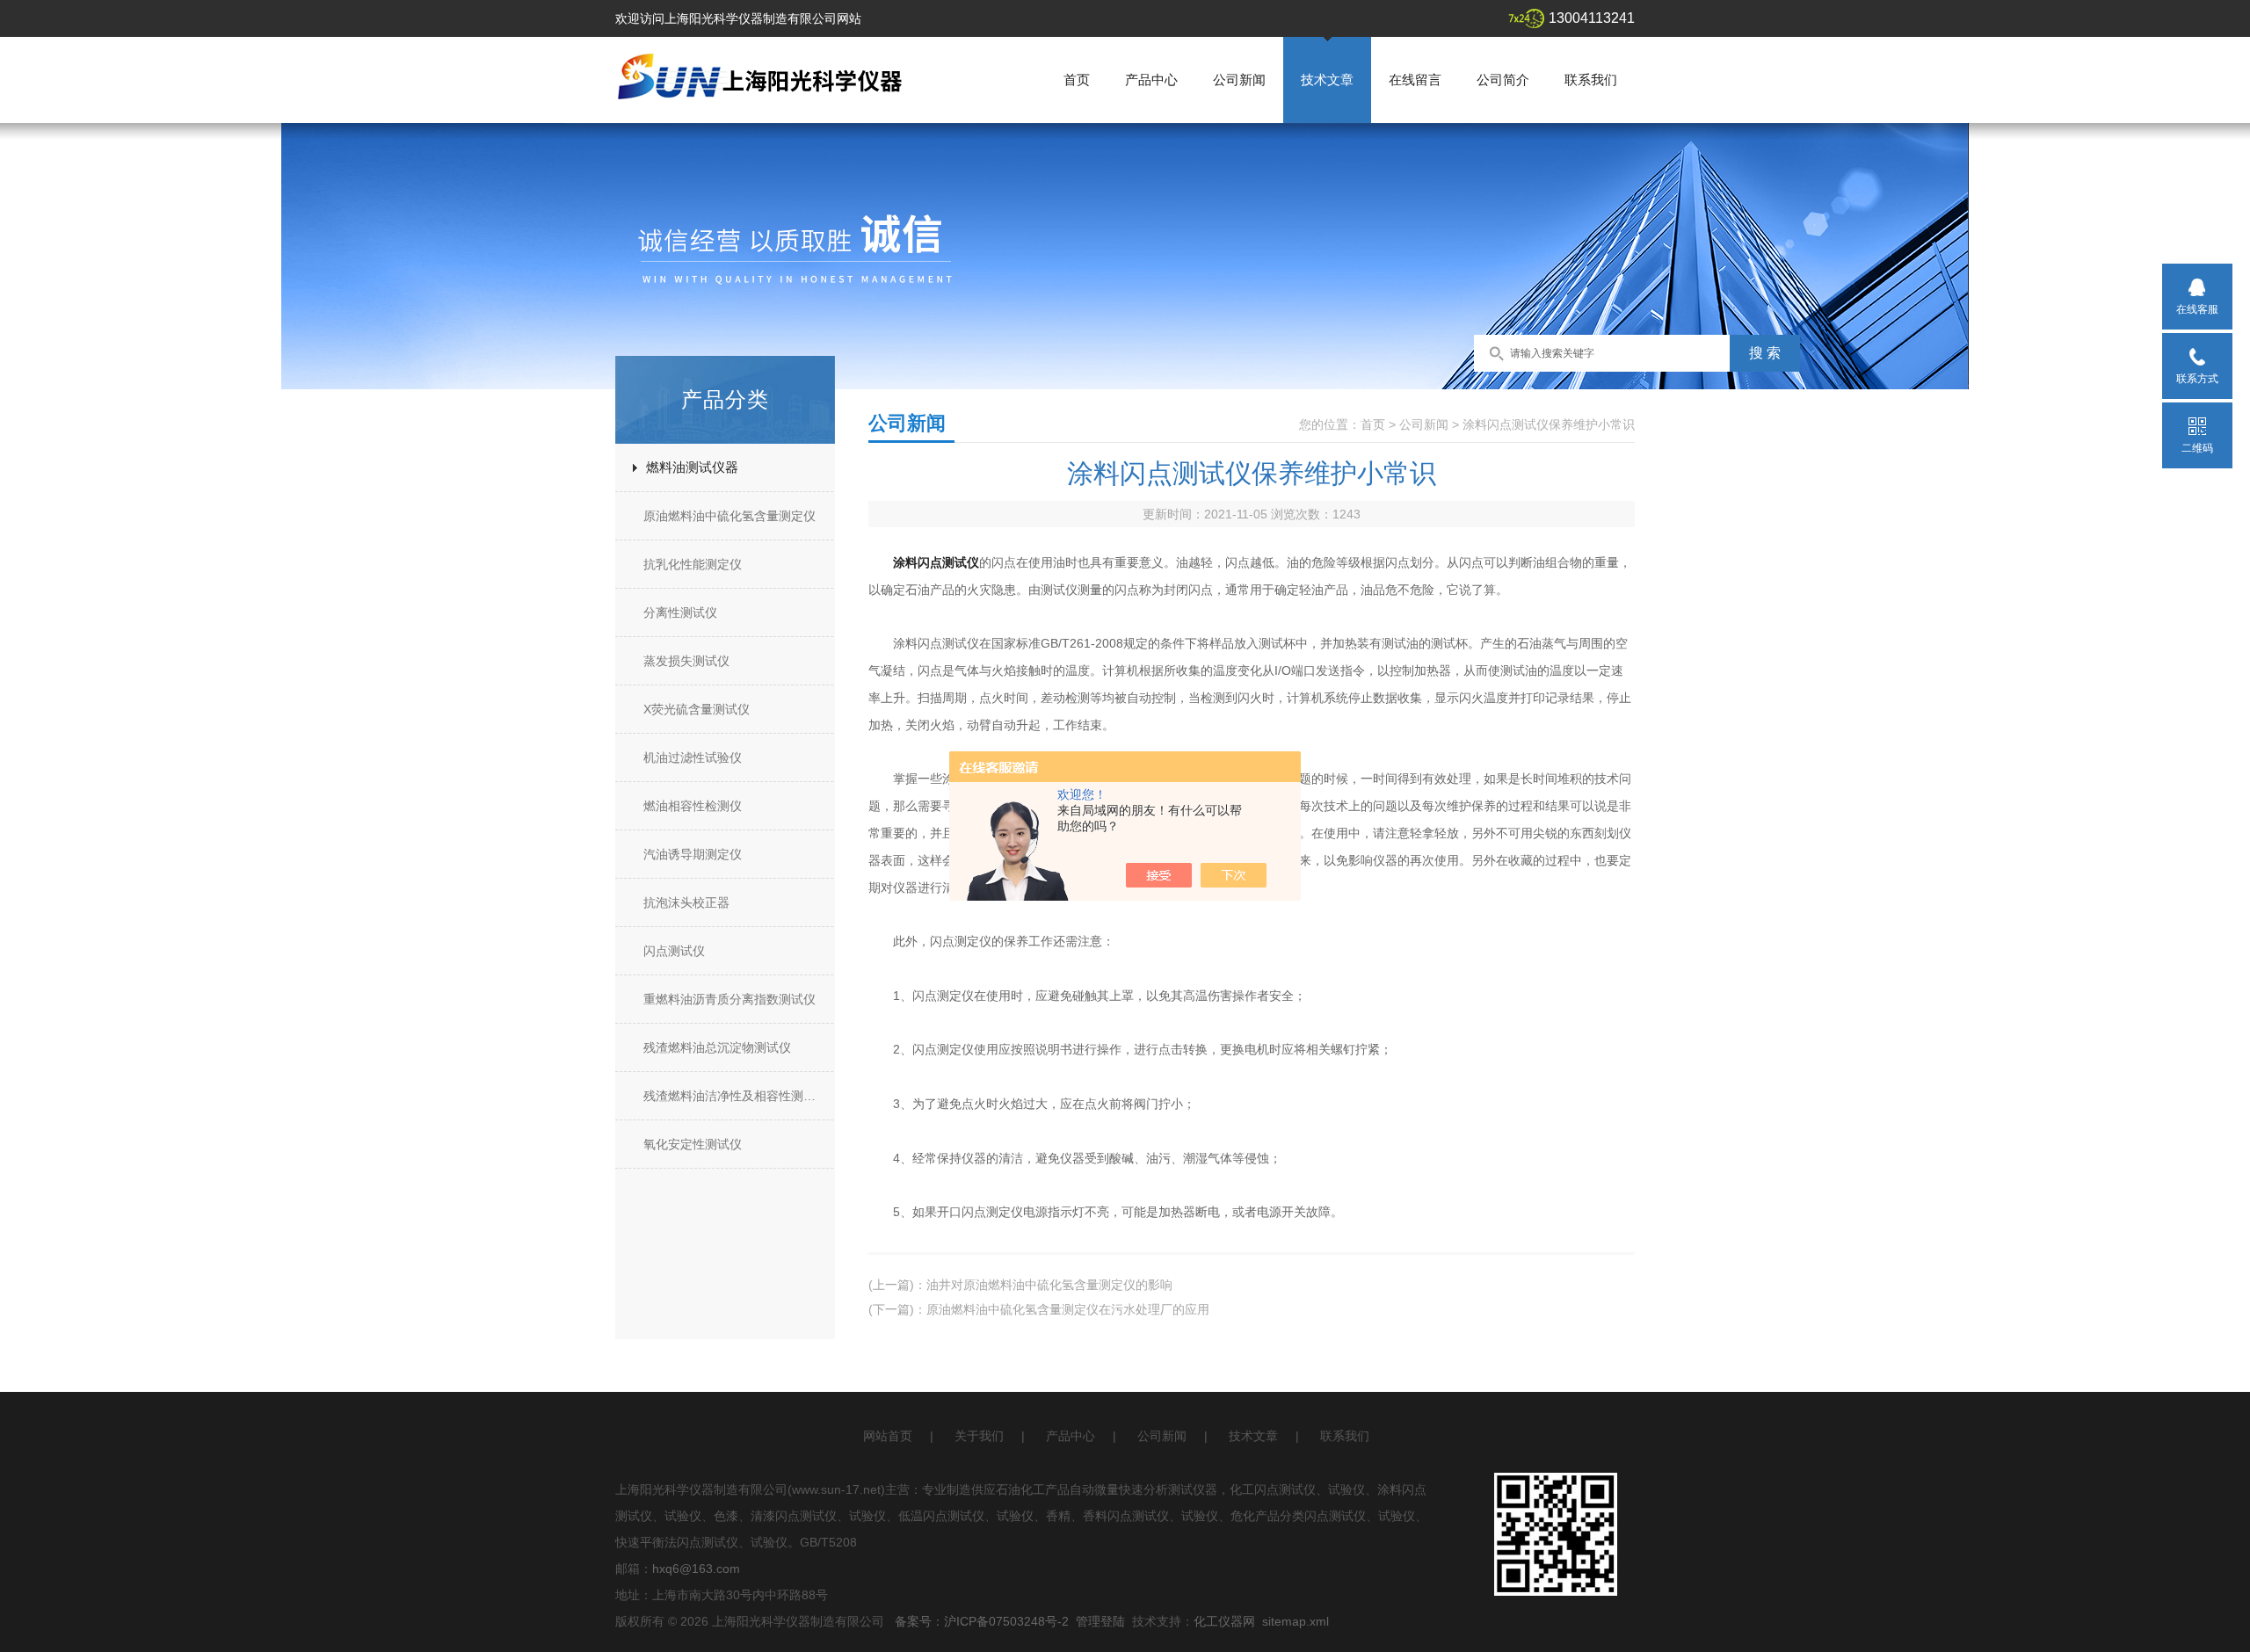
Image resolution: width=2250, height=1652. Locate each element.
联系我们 (1591, 80)
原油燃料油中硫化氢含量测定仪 (729, 516)
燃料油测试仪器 (692, 467)
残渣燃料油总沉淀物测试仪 (717, 1047)
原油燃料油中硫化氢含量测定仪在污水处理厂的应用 (1068, 1309)
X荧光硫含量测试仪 (697, 709)
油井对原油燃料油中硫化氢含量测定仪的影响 (1049, 1285)
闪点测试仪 (674, 951)
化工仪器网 (1224, 1621)
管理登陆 (1100, 1621)
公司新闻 (1239, 80)
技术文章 (1327, 80)
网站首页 (888, 1436)
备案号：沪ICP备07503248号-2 (982, 1621)
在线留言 (1415, 80)
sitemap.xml (1296, 1621)
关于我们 (979, 1436)
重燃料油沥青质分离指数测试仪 (729, 999)
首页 (1077, 80)
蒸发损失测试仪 (686, 661)
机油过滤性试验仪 (693, 757)
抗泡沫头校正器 (686, 902)
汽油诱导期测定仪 (693, 854)
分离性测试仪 (680, 612)
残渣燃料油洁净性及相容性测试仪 (736, 1096)
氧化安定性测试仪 (693, 1144)
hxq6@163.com (696, 1569)
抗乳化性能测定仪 (693, 564)
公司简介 (1503, 80)
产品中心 (1151, 80)
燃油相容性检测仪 (693, 806)
